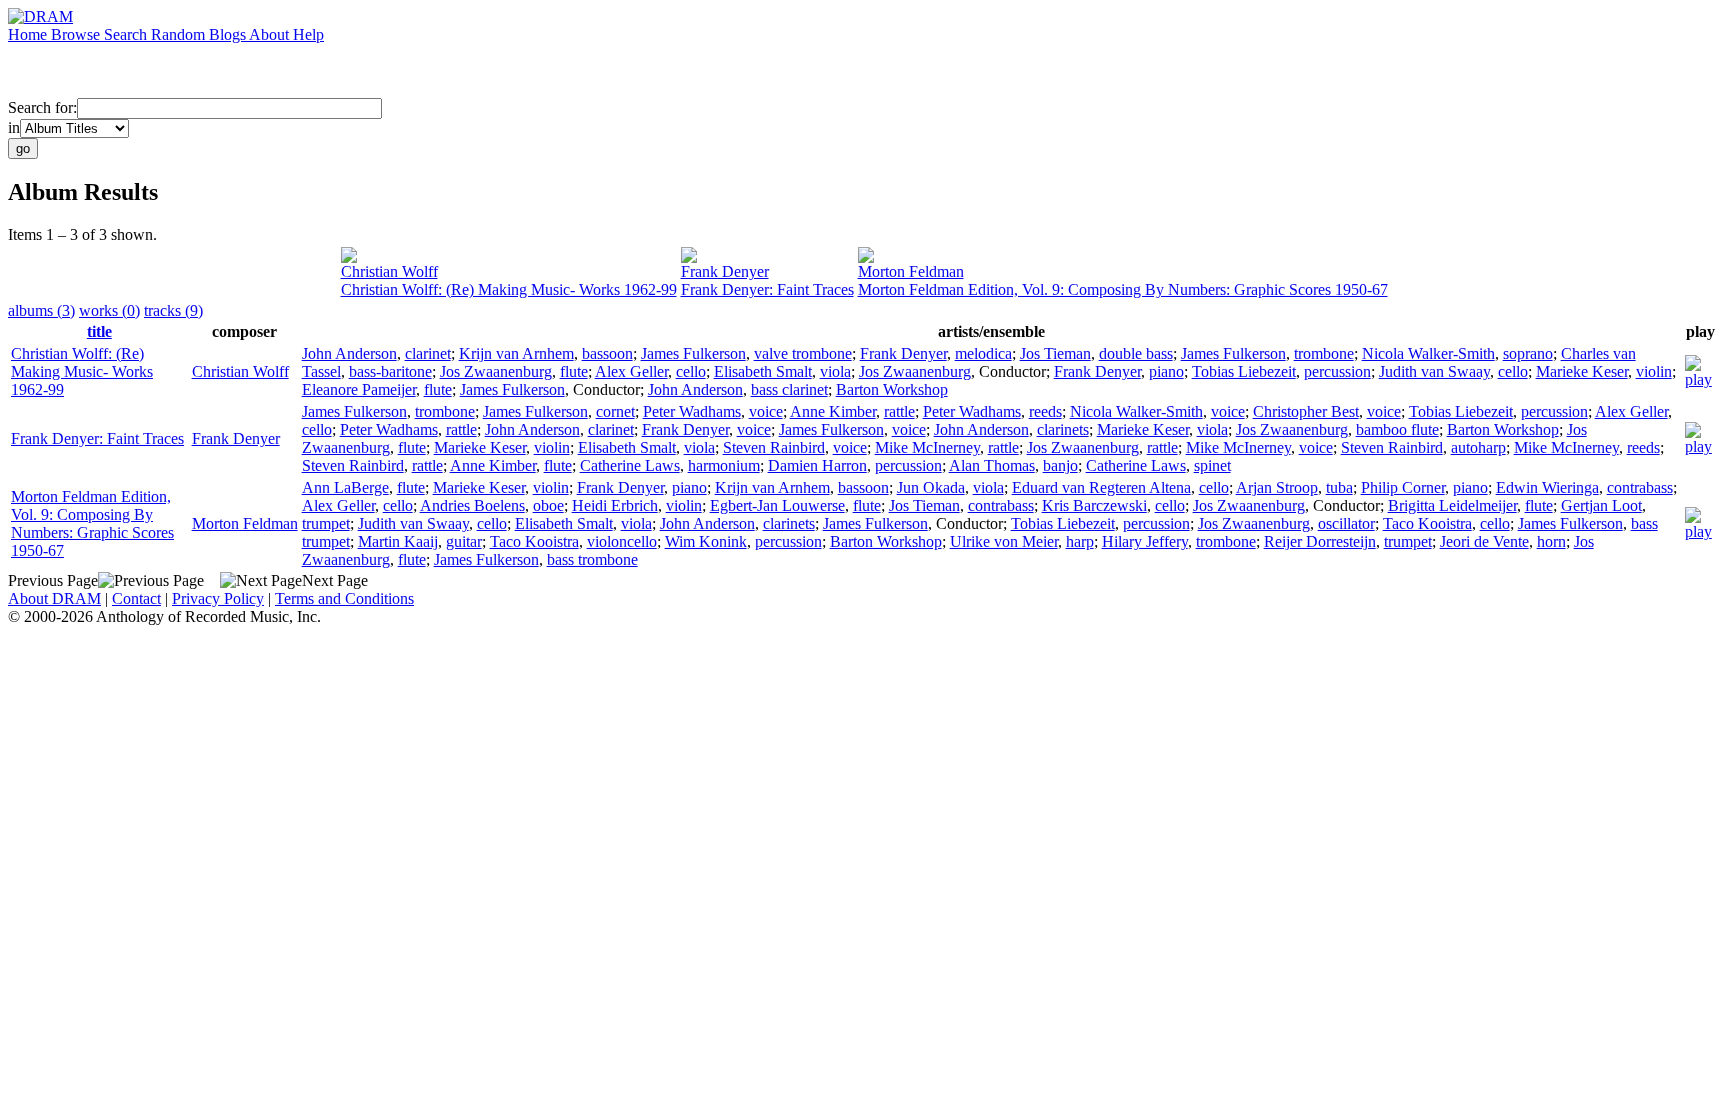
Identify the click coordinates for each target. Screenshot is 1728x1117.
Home (29, 34)
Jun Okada (931, 487)
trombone (1324, 353)
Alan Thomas (992, 465)
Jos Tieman (1055, 353)
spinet (1212, 465)
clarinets (1063, 429)
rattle (899, 411)
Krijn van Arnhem (516, 353)
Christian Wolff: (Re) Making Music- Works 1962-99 (509, 289)
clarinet (428, 353)
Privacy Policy (218, 598)
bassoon (607, 353)
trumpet (326, 523)
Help (308, 34)
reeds (1045, 411)
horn (1551, 541)
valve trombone (803, 353)
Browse (77, 34)
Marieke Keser (1582, 371)
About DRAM (54, 598)
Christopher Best (1306, 411)
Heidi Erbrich (615, 505)
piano (1166, 371)
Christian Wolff (389, 271)
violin (1654, 371)
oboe (548, 505)
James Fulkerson (693, 353)
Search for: (42, 107)
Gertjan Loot (1601, 505)
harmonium (724, 465)
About (271, 34)
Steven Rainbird (774, 447)
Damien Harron (817, 465)
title (99, 331)
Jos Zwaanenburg (496, 371)
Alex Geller (631, 371)
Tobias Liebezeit (1244, 371)
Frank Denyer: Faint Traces (767, 289)
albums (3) (41, 310)
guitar (464, 541)
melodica (983, 353)
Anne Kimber (833, 411)
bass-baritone (390, 371)
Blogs (229, 34)
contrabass (1640, 487)
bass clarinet (789, 389)
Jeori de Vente (1484, 541)
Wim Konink (706, 541)
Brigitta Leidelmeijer (1452, 505)
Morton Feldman (911, 271)
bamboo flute (1397, 429)
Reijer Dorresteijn (1320, 541)
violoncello (622, 541)
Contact (136, 598)
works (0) (109, 310)
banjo (1060, 465)
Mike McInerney (927, 447)
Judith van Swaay (1434, 371)
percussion (1337, 371)
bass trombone (592, 559)
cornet (615, 411)
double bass (1136, 353)
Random (180, 34)
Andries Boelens (472, 505)
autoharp (1478, 447)
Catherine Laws (630, 465)
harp (1080, 541)
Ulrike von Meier (1004, 541)
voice (766, 411)
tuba (1339, 487)
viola (835, 371)
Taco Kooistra (1427, 523)
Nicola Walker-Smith (1428, 353)
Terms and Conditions (344, 598)
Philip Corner (1403, 487)
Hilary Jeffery (1145, 541)
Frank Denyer (725, 271)
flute (574, 371)
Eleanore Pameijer (359, 389)
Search (127, 34)
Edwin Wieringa (1547, 487)
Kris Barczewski (1094, 505)
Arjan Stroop (1277, 487)
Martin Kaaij (398, 541)
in (14, 127)
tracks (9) (173, 310)
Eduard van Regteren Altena (1101, 487)
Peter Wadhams (692, 411)
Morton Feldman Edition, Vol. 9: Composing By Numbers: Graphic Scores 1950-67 (1123, 289)
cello (691, 371)
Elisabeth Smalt (763, 371)
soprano (1528, 353)
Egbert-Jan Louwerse (777, 505)
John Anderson (349, 353)
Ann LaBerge (345, 487)
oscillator (1346, 523)
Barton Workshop (892, 389)
